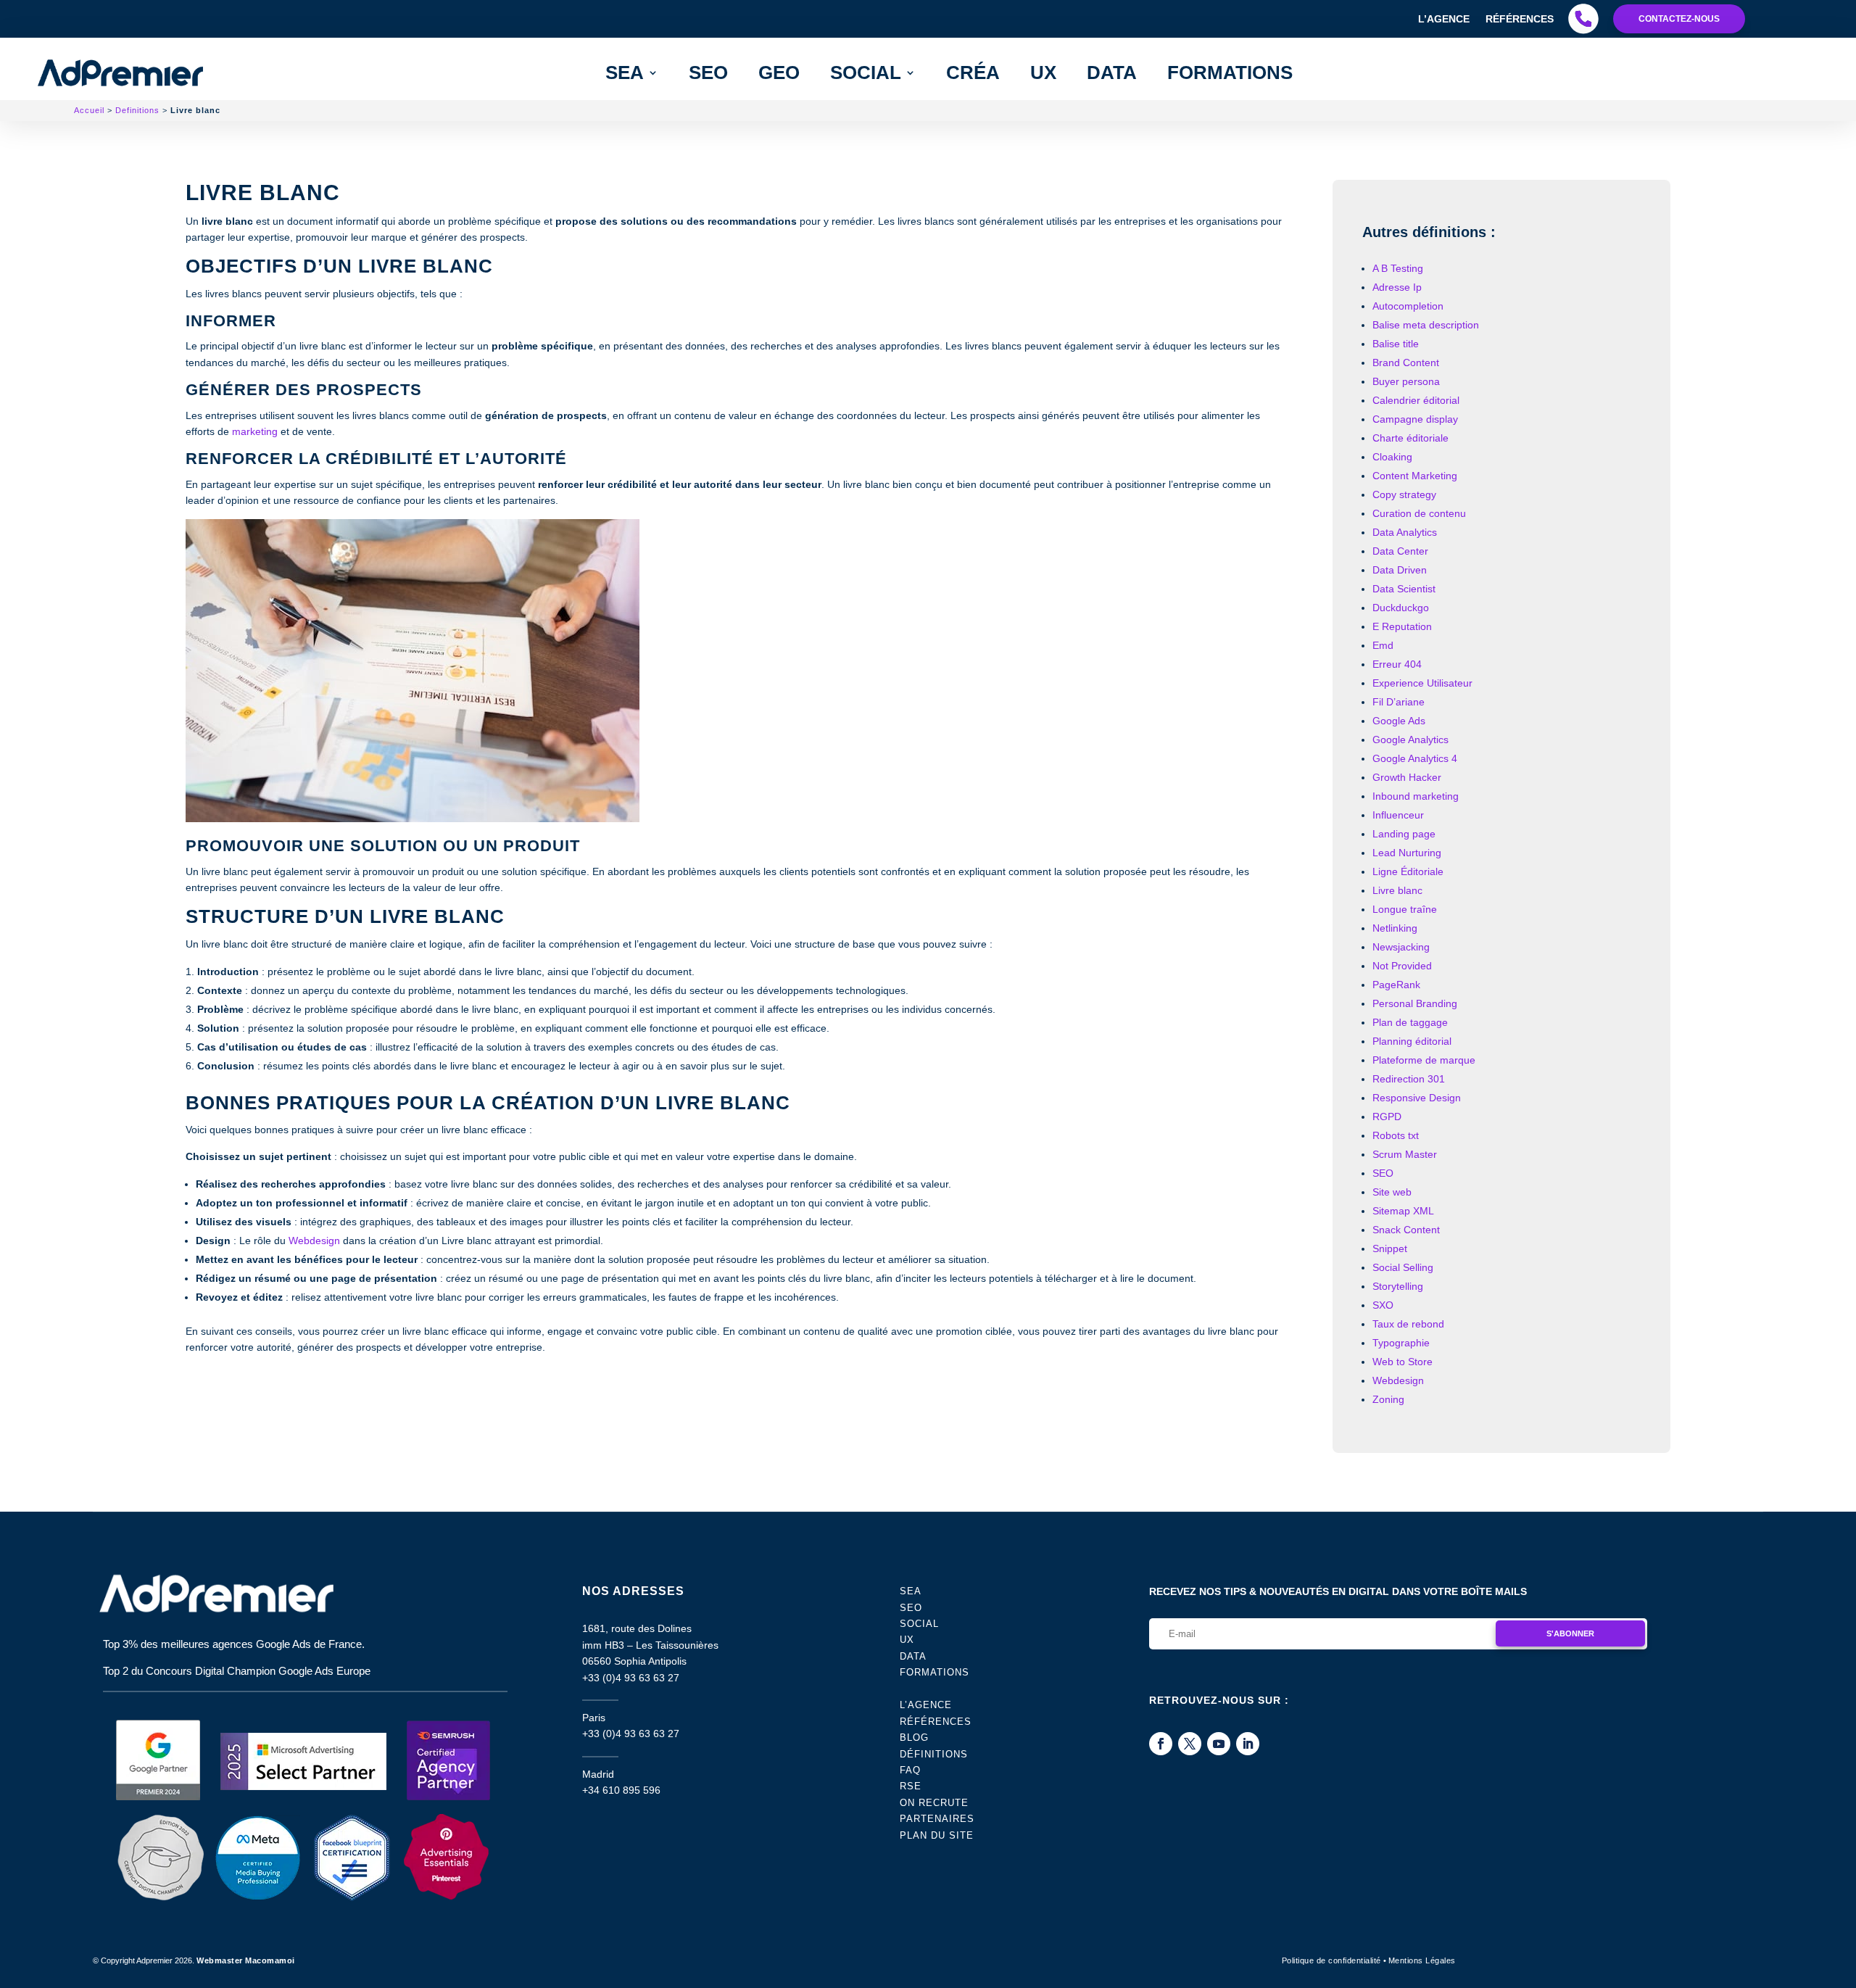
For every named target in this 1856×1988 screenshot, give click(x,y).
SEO (708, 73)
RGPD (1387, 1117)
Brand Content (1406, 363)
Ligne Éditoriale (1408, 871)
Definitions (137, 110)
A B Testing (1398, 268)
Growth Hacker (1407, 777)
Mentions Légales (1422, 1960)
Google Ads (1399, 721)
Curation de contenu (1419, 513)
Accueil (89, 110)
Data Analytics (1405, 532)
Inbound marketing (1416, 796)
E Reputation (1402, 626)
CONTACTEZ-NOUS (1679, 19)
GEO (779, 73)
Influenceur (1398, 815)
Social (866, 73)
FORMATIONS (1230, 73)
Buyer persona (1406, 381)
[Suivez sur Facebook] (1161, 1744)
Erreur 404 (1397, 664)
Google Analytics (1410, 740)
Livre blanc (1397, 890)
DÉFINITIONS (934, 1754)
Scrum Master (1405, 1154)
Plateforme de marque (1424, 1060)
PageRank (1396, 985)
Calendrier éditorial (1416, 400)
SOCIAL (919, 1624)
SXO (1383, 1305)
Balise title (1396, 344)
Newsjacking (1401, 947)
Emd (1383, 645)
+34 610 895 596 (621, 1790)
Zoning (1388, 1399)
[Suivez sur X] (1190, 1744)
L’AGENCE (926, 1705)
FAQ (910, 1770)
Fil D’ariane (1399, 702)
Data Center (1400, 551)
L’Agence (1444, 19)
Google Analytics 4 (1415, 758)
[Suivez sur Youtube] (1219, 1744)
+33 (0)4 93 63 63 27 (631, 1678)
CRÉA (973, 73)
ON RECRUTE (934, 1803)
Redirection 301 (1409, 1079)
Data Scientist (1404, 589)
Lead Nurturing (1407, 853)
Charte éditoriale (1410, 438)
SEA (625, 73)
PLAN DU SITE (937, 1835)
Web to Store (1403, 1362)
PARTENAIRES (937, 1819)
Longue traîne (1405, 909)
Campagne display (1415, 419)
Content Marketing (1415, 476)
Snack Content (1406, 1230)
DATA (1112, 73)
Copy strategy (1404, 494)
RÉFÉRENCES (936, 1722)
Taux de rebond (1408, 1324)
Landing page (1404, 834)
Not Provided (1402, 966)
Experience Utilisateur (1422, 683)
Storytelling (1398, 1286)
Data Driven (1400, 570)
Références (1520, 19)
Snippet (1390, 1248)
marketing (255, 431)
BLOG (914, 1738)
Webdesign (314, 1241)
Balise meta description (1426, 325)
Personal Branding (1415, 1003)
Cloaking (1392, 457)
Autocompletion (1408, 306)
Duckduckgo (1401, 608)
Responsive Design (1417, 1098)
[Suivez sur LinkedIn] (1248, 1744)
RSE (911, 1786)
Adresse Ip (1397, 287)
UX (1043, 73)
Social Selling (1403, 1267)
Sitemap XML (1403, 1211)
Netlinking (1395, 928)
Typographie (1401, 1343)
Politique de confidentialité (1331, 1960)
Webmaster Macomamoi (246, 1960)
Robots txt (1396, 1135)
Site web (1392, 1192)
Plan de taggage (1410, 1022)
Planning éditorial (1412, 1041)
